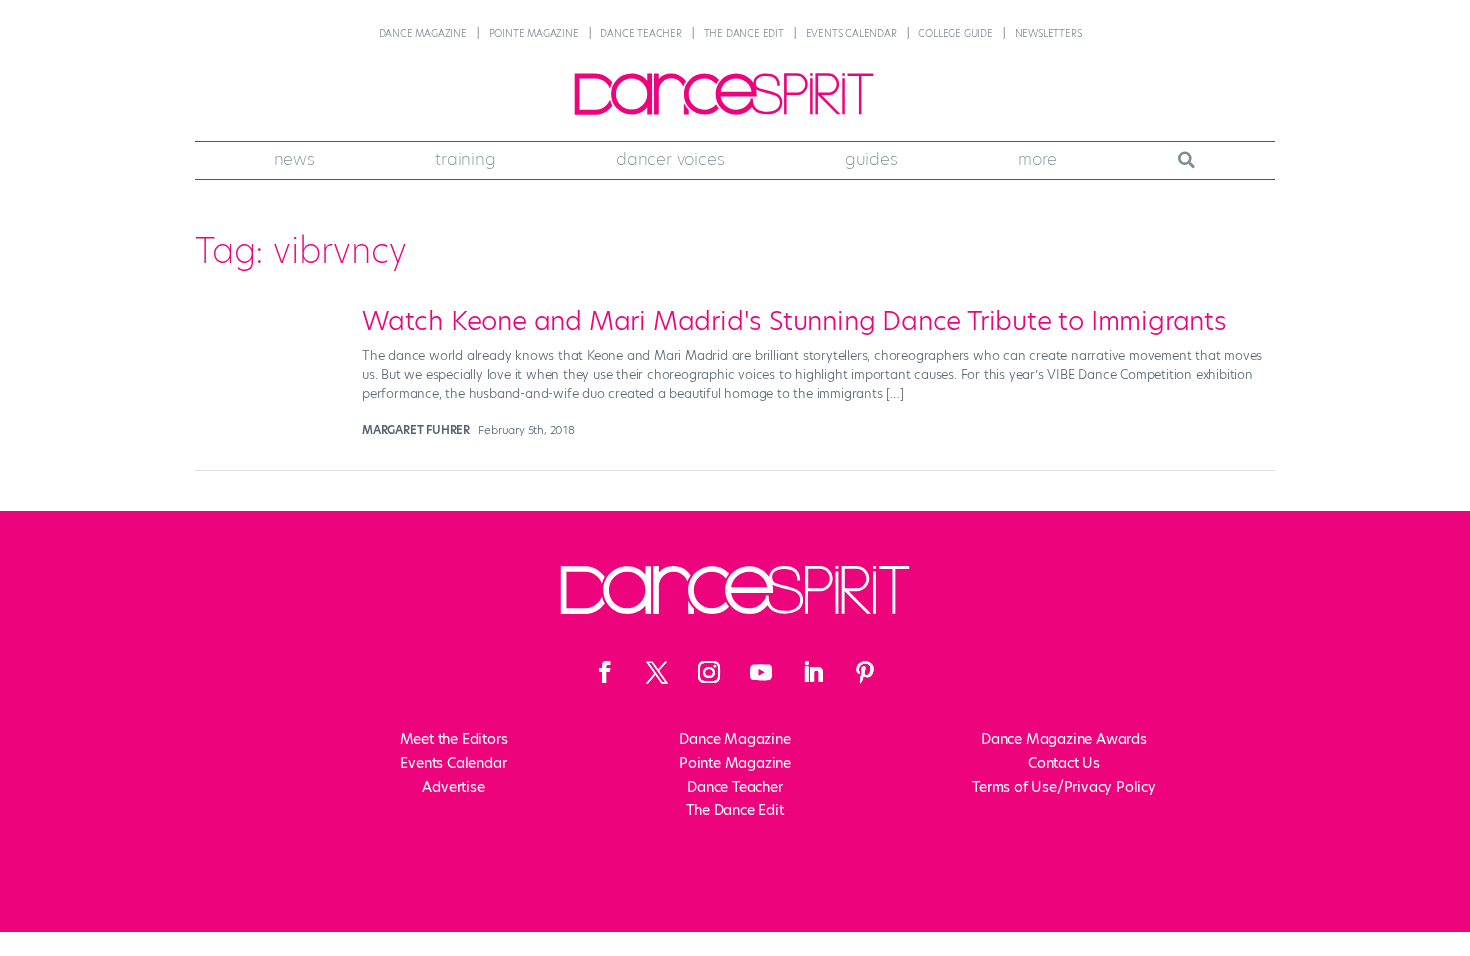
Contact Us (1064, 763)
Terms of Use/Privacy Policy (1064, 787)
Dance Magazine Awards (1064, 739)
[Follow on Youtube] (761, 672)
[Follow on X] (657, 672)
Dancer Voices (670, 159)
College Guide (955, 33)
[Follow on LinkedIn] (813, 672)
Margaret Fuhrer (416, 430)
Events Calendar (851, 33)
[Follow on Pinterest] (865, 672)
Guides (871, 159)
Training (465, 159)
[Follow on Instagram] (709, 672)
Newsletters (1048, 33)
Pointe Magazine (534, 33)
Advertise (453, 787)
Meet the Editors (454, 739)
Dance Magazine (423, 33)
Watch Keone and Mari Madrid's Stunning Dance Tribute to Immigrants (794, 321)
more (1037, 159)
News (294, 159)
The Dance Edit (744, 33)
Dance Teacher (640, 33)
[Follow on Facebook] (605, 672)
